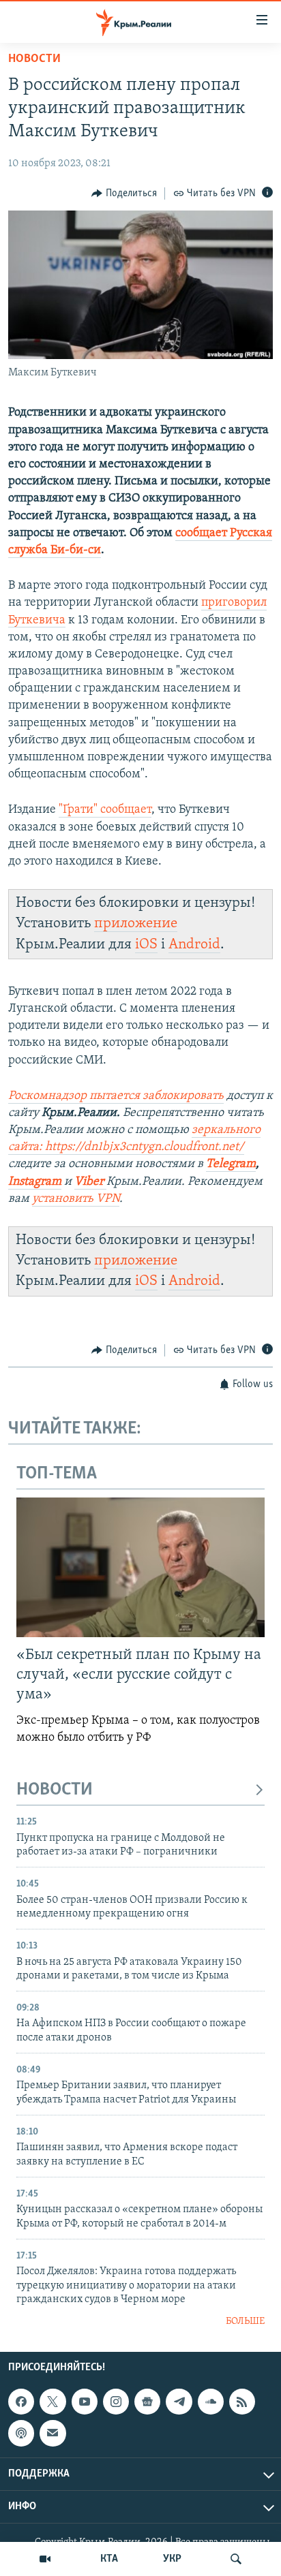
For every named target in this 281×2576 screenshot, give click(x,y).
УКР (172, 2559)
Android (194, 945)
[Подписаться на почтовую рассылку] (53, 2433)
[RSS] (242, 2402)
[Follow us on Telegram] (179, 2402)
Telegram (231, 1164)
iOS (146, 945)
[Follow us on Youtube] (85, 2402)
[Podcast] (21, 2433)
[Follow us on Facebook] (21, 2402)
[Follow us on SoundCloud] (211, 2402)
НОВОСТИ (55, 1790)
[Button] (124, 193)
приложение (136, 924)
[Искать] (236, 2559)
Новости (34, 59)
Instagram (35, 1182)
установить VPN (76, 1199)
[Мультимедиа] (45, 2559)
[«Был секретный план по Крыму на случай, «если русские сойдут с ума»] (140, 1567)
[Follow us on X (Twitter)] (53, 2402)
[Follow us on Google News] (147, 2402)
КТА (109, 2559)
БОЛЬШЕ (245, 2322)
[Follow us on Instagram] (116, 2402)
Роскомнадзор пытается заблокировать (116, 1096)
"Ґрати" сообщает (105, 810)
